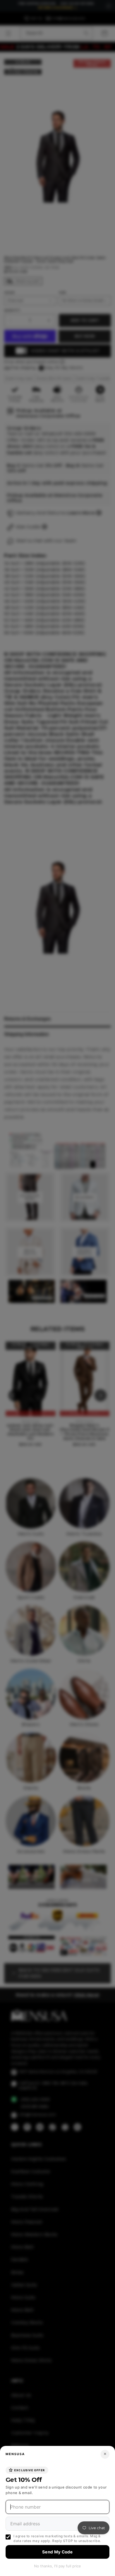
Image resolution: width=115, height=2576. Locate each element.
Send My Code (57, 2552)
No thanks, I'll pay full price (57, 2566)
